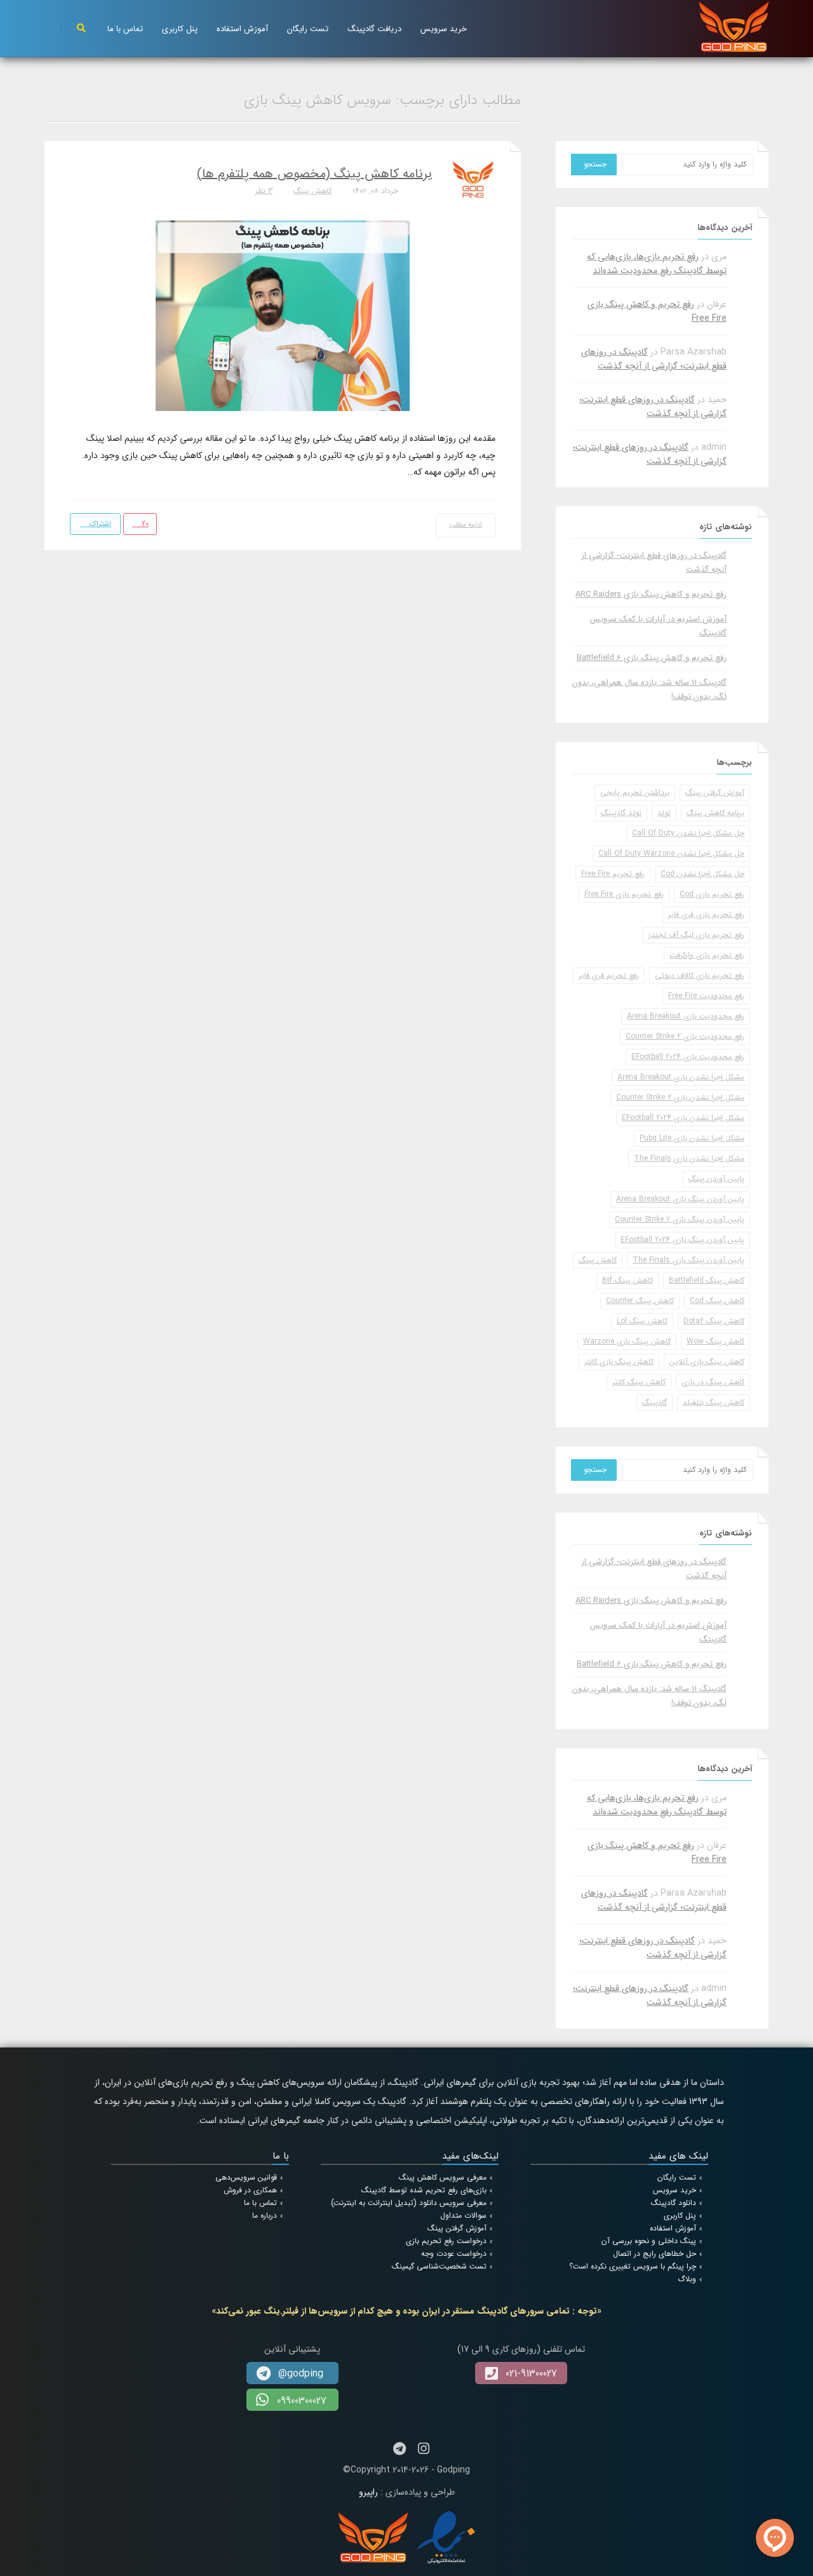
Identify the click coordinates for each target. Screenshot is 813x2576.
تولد (664, 813)
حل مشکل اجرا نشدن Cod (702, 874)
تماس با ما (125, 29)
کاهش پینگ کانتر (639, 1382)
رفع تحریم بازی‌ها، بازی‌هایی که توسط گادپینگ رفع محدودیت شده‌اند (657, 264)
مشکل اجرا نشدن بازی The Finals (689, 1158)
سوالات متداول (463, 2215)
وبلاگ (687, 2279)
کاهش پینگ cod (717, 1301)
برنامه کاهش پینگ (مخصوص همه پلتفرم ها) (314, 174)
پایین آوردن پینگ (716, 1179)
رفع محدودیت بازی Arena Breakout (686, 1016)
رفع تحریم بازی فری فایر (706, 914)
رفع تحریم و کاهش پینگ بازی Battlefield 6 (652, 658)
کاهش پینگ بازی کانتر (619, 1362)
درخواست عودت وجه (454, 2254)
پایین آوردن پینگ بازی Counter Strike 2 (680, 1219)
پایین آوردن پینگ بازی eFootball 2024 (682, 1240)
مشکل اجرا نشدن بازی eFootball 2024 (683, 1118)
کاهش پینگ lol (642, 1321)
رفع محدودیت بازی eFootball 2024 (688, 1057)
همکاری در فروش (250, 2190)
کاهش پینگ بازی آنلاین (707, 1362)
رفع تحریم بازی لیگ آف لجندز (696, 935)
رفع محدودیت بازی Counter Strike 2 (685, 1036)
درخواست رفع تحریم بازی (446, 2241)
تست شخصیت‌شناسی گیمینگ (439, 2266)
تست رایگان (308, 29)
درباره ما (265, 2215)
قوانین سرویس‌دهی (246, 2177)
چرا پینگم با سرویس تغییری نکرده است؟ (633, 2266)
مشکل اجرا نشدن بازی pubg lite (692, 1138)
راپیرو (368, 2492)
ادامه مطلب (466, 525)
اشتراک (99, 524)
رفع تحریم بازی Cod (712, 894)
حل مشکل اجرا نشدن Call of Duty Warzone (671, 853)
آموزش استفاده (242, 29)
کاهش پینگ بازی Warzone (627, 1341)
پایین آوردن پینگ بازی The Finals (689, 1260)
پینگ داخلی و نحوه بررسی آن (649, 2241)
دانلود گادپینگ (674, 2203)
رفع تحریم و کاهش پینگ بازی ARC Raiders (651, 594)
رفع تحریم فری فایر (609, 975)
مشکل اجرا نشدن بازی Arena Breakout (681, 1077)
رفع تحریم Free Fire (613, 874)
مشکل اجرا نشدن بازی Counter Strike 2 (680, 1097)
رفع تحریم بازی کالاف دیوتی (700, 975)
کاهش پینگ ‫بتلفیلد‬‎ (714, 1402)
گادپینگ (655, 1402)
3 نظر (264, 191)
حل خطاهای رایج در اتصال (655, 2254)
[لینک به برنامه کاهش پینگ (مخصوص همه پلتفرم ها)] (283, 315)
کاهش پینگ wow (716, 1341)
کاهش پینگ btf (628, 1280)
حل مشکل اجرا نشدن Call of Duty (688, 833)
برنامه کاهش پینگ (716, 813)
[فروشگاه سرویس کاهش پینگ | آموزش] (734, 26)
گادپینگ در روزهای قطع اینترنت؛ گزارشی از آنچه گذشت (654, 359)
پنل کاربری (180, 29)
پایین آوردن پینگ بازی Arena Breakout (680, 1199)
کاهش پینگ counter (640, 1301)
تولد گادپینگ (621, 813)
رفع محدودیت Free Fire (706, 996)
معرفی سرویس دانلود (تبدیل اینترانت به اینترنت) (409, 2203)
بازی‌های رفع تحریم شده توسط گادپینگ (424, 2190)
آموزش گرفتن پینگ (715, 792)
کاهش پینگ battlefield (707, 1280)
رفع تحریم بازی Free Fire (624, 894)
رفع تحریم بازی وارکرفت (707, 955)
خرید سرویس (444, 29)
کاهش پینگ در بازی (713, 1382)
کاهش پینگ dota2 (714, 1321)
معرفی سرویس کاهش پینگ (443, 2177)
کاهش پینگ (312, 191)
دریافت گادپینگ (374, 29)
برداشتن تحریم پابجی (635, 792)
